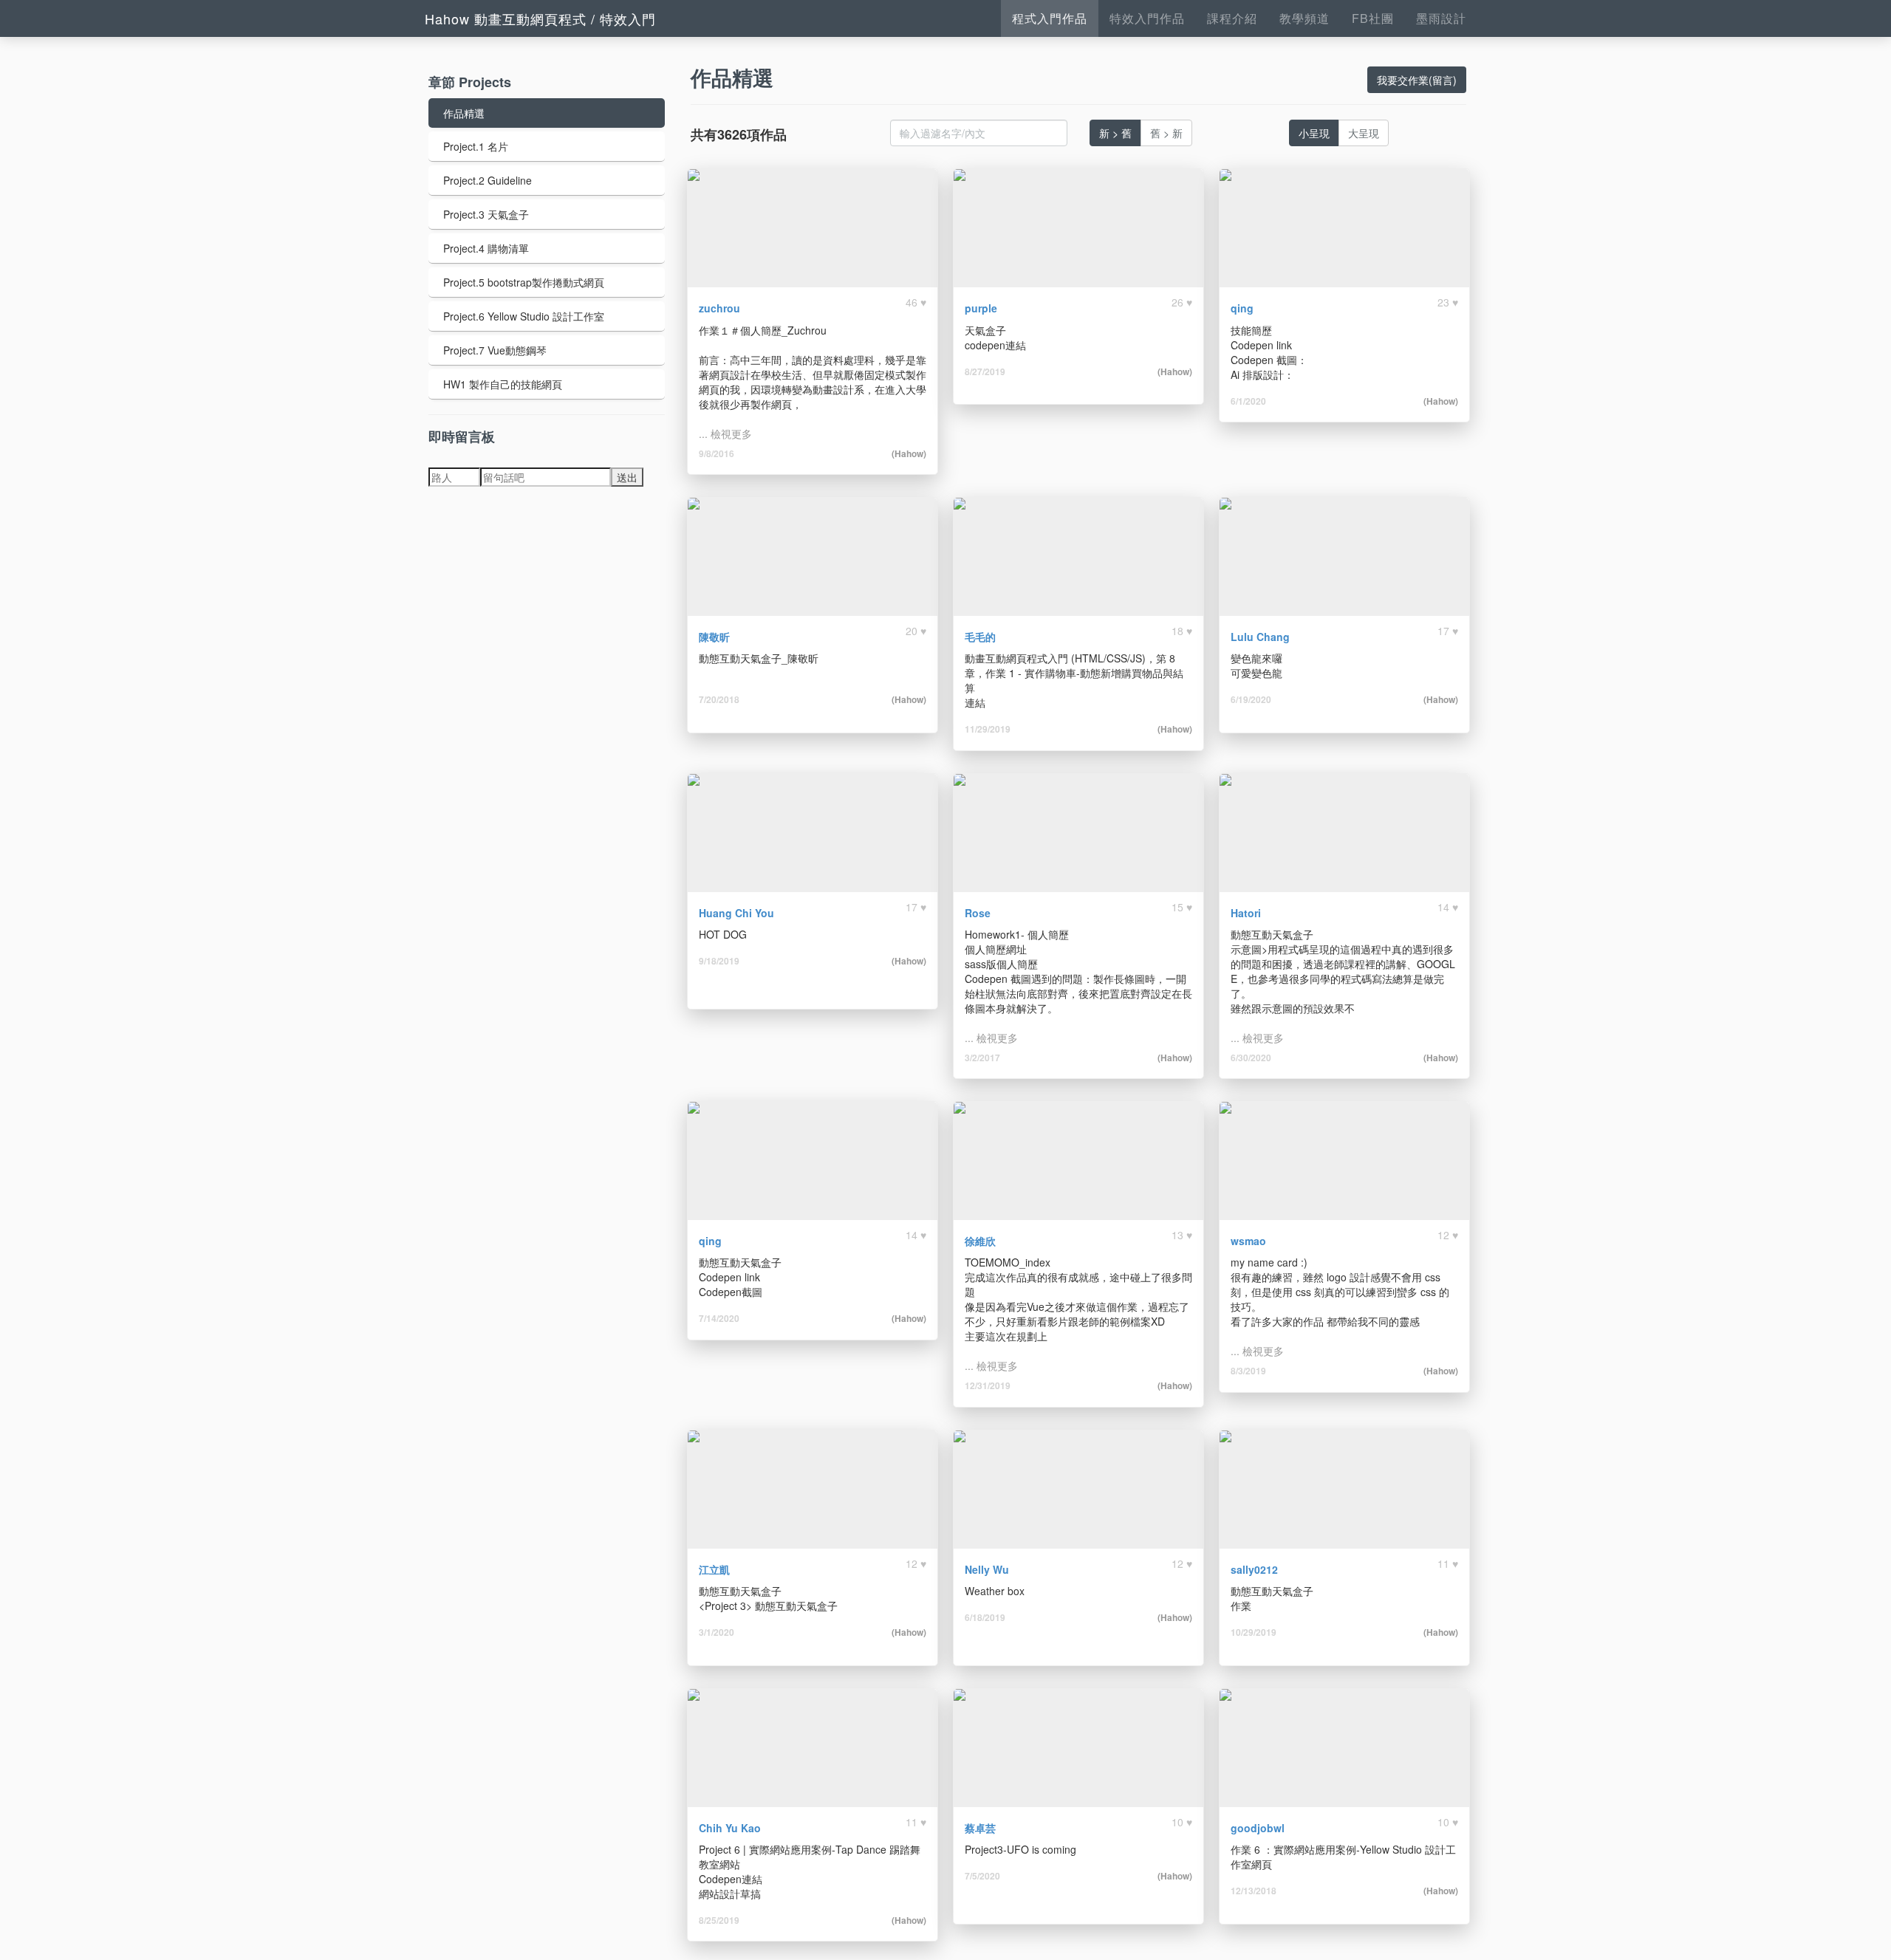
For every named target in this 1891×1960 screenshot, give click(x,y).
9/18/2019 (719, 961)
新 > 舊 (1115, 133)
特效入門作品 (1147, 18)
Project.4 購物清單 (486, 248)
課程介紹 (1232, 18)
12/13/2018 (1254, 1891)
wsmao (1248, 1241)
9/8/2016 (717, 453)
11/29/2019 (988, 729)
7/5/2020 (982, 1876)
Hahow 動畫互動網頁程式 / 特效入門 (540, 18)
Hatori (1246, 913)
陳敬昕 (714, 637)
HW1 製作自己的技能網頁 (503, 384)
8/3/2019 (1248, 1371)
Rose (978, 913)
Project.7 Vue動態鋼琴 (495, 350)
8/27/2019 (985, 371)
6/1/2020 (1248, 401)
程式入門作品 (1050, 18)
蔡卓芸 (980, 1828)
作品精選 (464, 113)
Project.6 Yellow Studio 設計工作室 (524, 316)
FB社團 (1373, 18)
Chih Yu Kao (730, 1828)
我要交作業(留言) (1417, 80)
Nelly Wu (987, 1569)
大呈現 (1364, 133)
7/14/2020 (719, 1318)
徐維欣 (980, 1241)
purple (981, 308)
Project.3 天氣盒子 (486, 214)
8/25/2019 (719, 1920)
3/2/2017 (982, 1058)
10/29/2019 (1254, 1632)
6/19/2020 (1251, 699)
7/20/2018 (719, 699)
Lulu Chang (1260, 637)
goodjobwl (1258, 1828)
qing (1242, 308)
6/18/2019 (985, 1617)
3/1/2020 (717, 1632)
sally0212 (1254, 1569)
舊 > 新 (1166, 133)
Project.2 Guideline (488, 180)
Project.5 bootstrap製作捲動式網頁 (524, 282)
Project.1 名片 (476, 146)
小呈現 (1314, 133)
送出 (627, 477)
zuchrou (719, 308)
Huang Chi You (736, 913)
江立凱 (714, 1569)
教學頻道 (1304, 18)
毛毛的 (980, 637)
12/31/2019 (988, 1385)
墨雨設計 (1441, 18)
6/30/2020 (1251, 1058)
